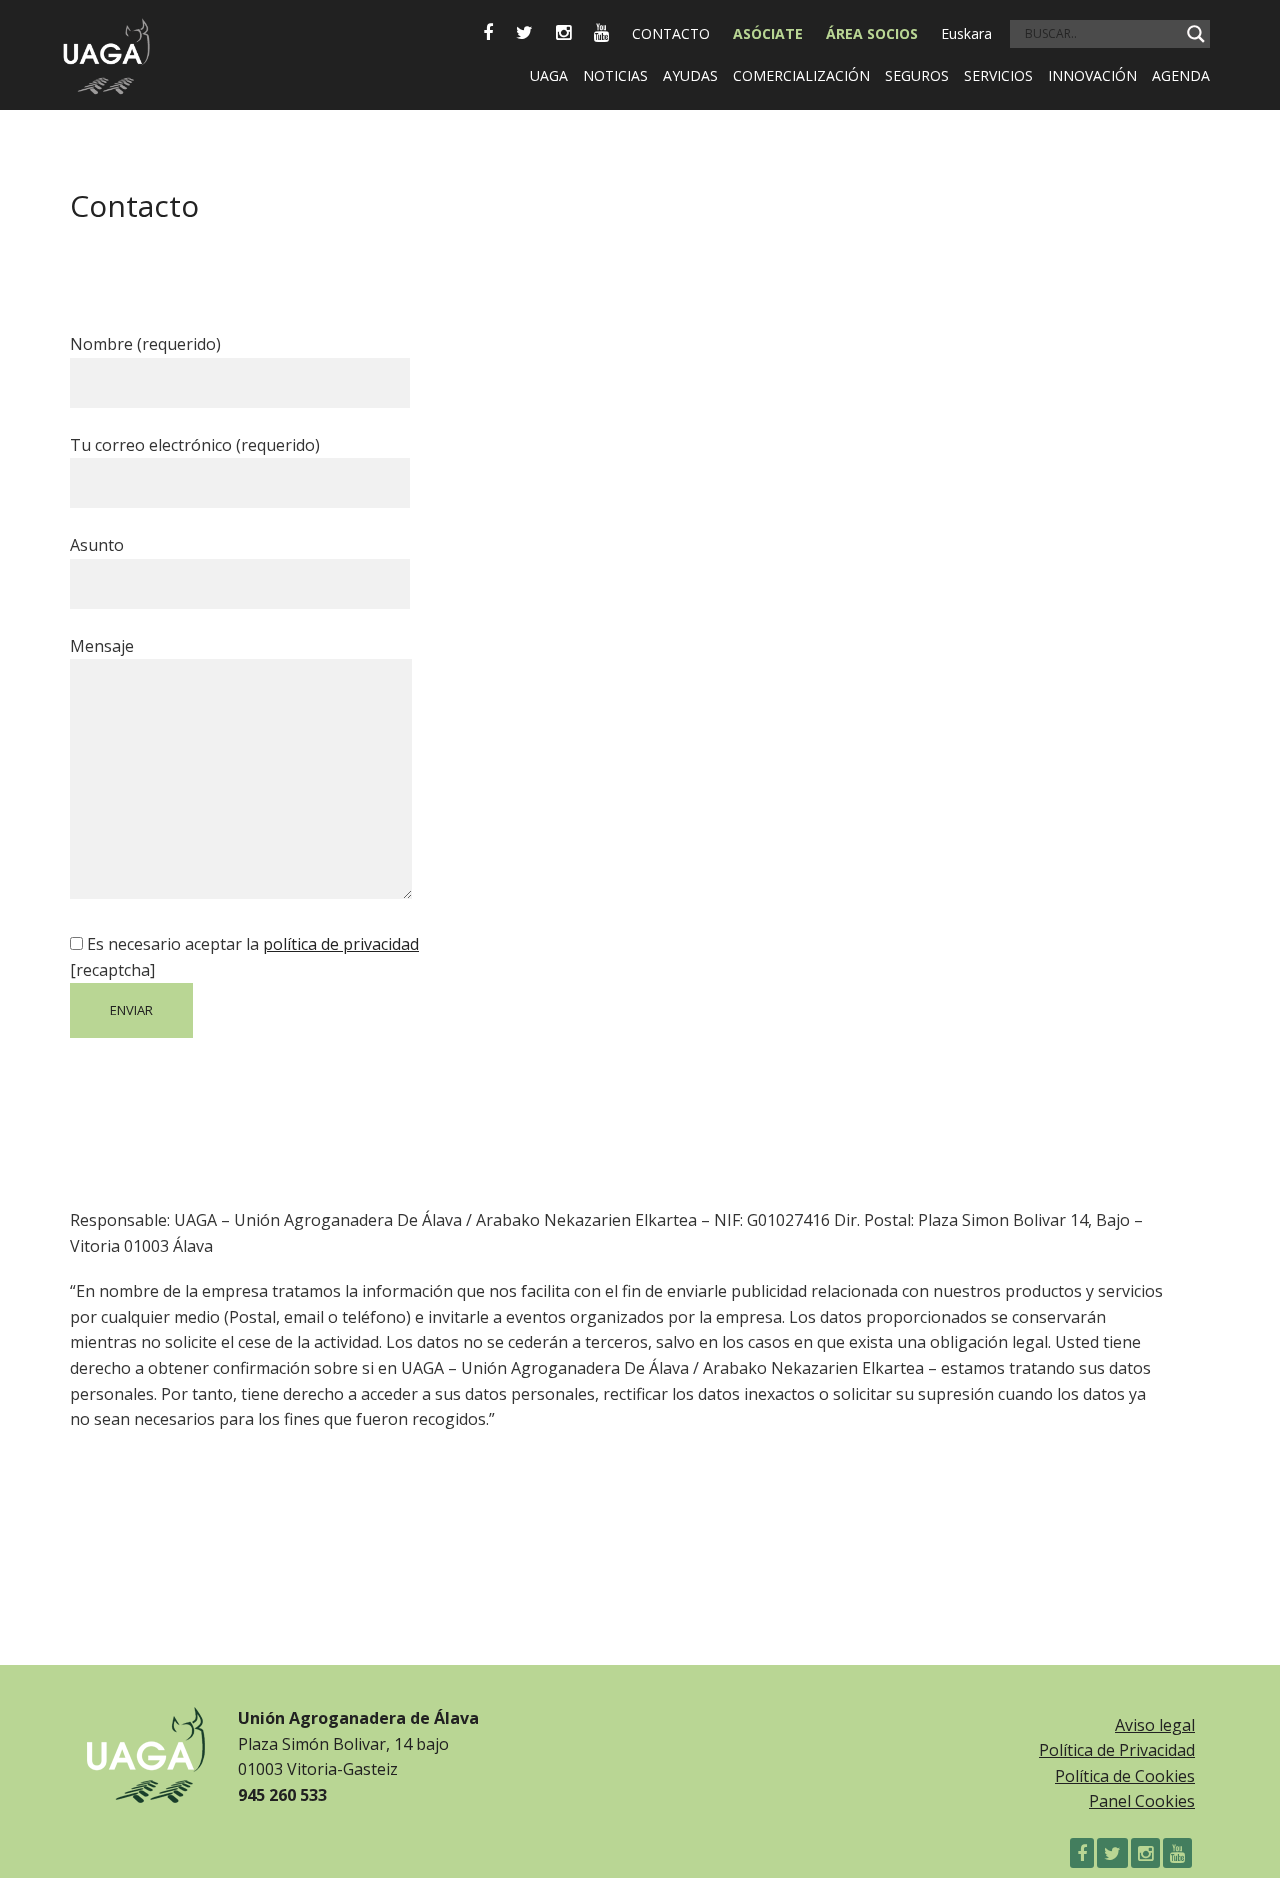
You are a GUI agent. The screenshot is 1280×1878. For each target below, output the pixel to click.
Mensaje (102, 646)
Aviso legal (1155, 1725)
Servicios (998, 75)
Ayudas (690, 75)
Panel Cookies (1142, 1801)
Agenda (1181, 75)
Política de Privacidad (1117, 1750)
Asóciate (768, 33)
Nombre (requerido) (145, 344)
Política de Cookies (1125, 1776)
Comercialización (801, 75)
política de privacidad (341, 944)
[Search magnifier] (1196, 34)
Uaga (549, 75)
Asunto (97, 545)
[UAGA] (106, 48)
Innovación (1092, 75)
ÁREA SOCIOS (872, 33)
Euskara (966, 33)
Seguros (917, 75)
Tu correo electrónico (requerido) (195, 445)
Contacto (671, 33)
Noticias (615, 75)
